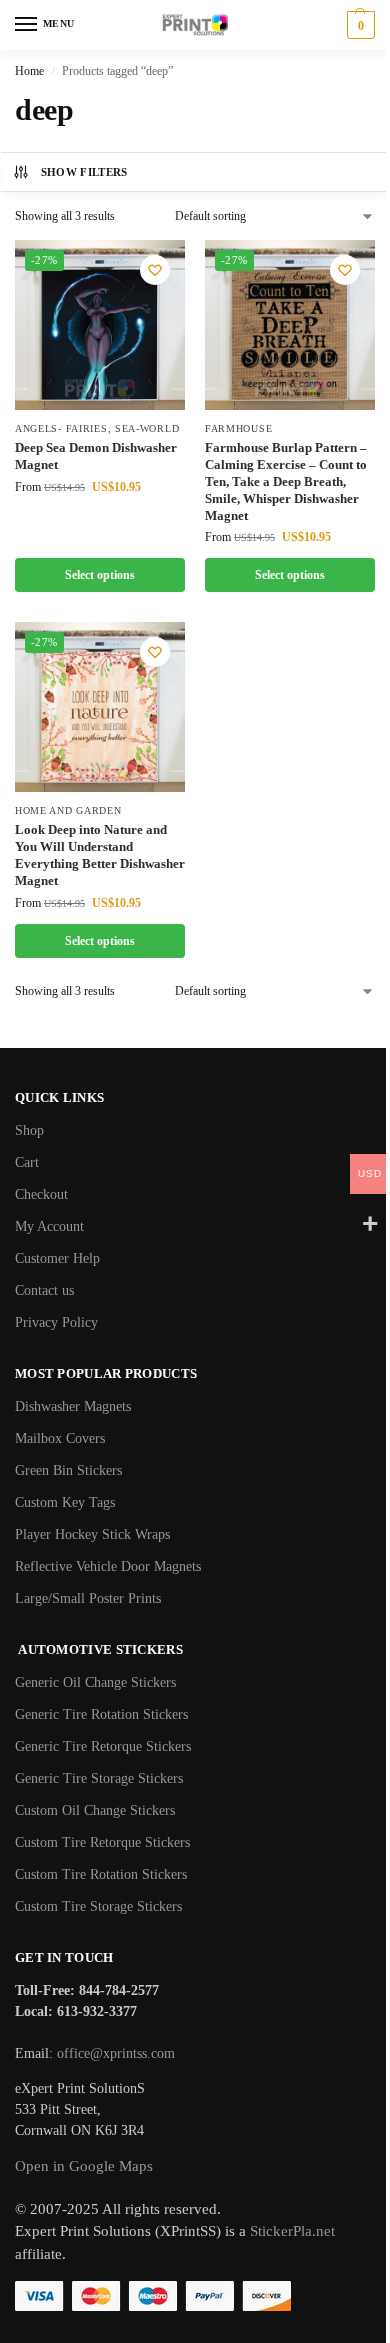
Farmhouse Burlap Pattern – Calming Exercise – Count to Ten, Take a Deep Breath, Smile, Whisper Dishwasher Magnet (286, 481)
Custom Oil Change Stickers (95, 1810)
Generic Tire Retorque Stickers (103, 1746)
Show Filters (84, 172)
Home (29, 71)
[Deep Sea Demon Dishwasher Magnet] (100, 325)
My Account (49, 1226)
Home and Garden (68, 810)
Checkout (41, 1194)
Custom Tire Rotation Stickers (101, 1874)
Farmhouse (238, 428)
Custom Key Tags (65, 1502)
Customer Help (57, 1258)
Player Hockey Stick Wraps (92, 1534)
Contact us (44, 1290)
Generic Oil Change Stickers (95, 1682)
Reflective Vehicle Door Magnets (108, 1566)
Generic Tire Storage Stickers (99, 1778)
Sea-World (147, 428)
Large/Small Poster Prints (88, 1598)
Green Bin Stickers (68, 1470)
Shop (29, 1130)
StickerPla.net (292, 2231)
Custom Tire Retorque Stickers (102, 1842)
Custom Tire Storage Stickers (98, 1906)
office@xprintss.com (116, 2053)
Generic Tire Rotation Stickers (101, 1714)
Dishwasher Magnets (73, 1406)
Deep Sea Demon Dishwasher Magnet (96, 456)
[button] (358, 25)
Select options (100, 575)
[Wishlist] (155, 270)
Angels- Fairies (61, 428)
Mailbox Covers (60, 1438)
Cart (27, 1162)
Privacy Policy (56, 1322)
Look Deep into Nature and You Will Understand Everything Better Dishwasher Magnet (100, 855)
